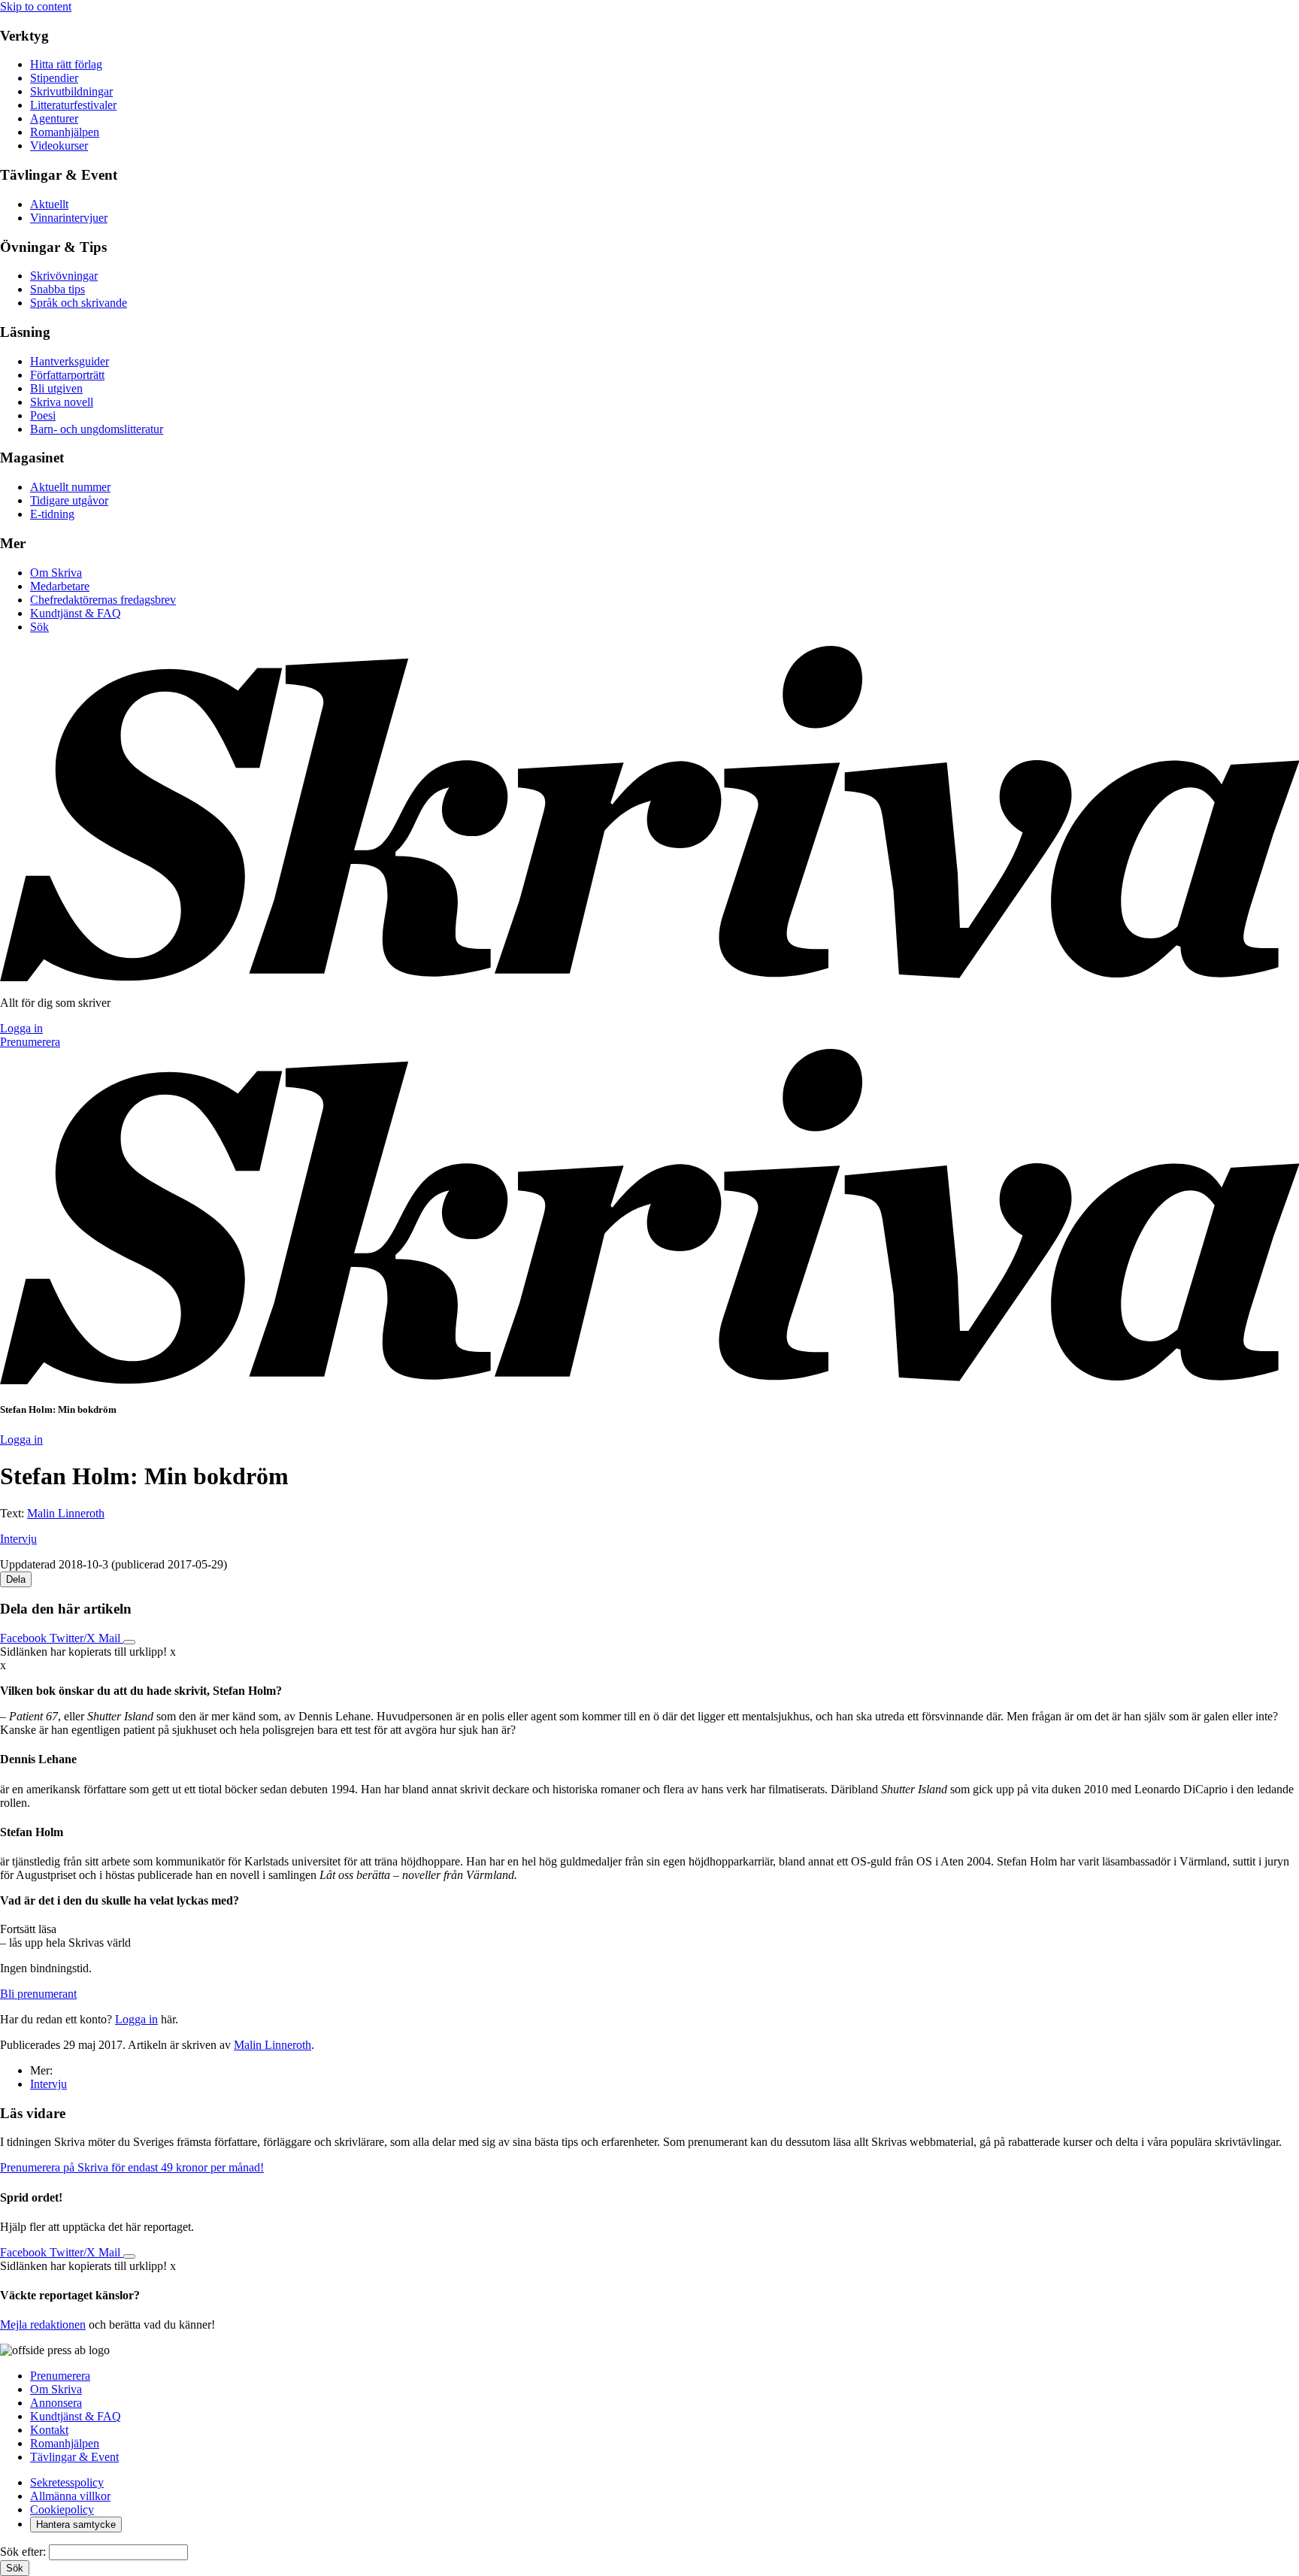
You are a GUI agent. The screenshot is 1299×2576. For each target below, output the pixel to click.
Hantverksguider (70, 361)
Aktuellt (49, 204)
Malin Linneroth (66, 1513)
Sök (39, 627)
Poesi (43, 415)
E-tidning (52, 514)
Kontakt (49, 2430)
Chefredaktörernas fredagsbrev (103, 600)
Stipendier (54, 78)
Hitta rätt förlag (66, 64)
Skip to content (36, 6)
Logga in (21, 1028)
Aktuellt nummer (70, 487)
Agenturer (54, 118)
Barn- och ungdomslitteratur (97, 429)
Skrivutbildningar (71, 91)
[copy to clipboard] (129, 1642)
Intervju (18, 1539)
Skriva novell (62, 402)
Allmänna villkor (70, 2496)
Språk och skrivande (79, 303)
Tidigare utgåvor (69, 500)
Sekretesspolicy (67, 2482)
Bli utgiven (56, 388)
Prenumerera (30, 1042)
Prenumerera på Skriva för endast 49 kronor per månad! (132, 2167)
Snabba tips (58, 289)
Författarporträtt (67, 375)
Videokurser (59, 145)
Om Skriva (56, 573)
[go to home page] (649, 977)
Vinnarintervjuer (69, 218)
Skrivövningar (64, 276)
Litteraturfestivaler (73, 105)
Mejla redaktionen (43, 2324)
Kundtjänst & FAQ (76, 613)
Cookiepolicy (62, 2509)
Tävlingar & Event (74, 2457)
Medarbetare (60, 586)
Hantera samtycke (76, 2524)
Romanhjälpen (65, 132)
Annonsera (56, 2403)
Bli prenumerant (38, 1994)
